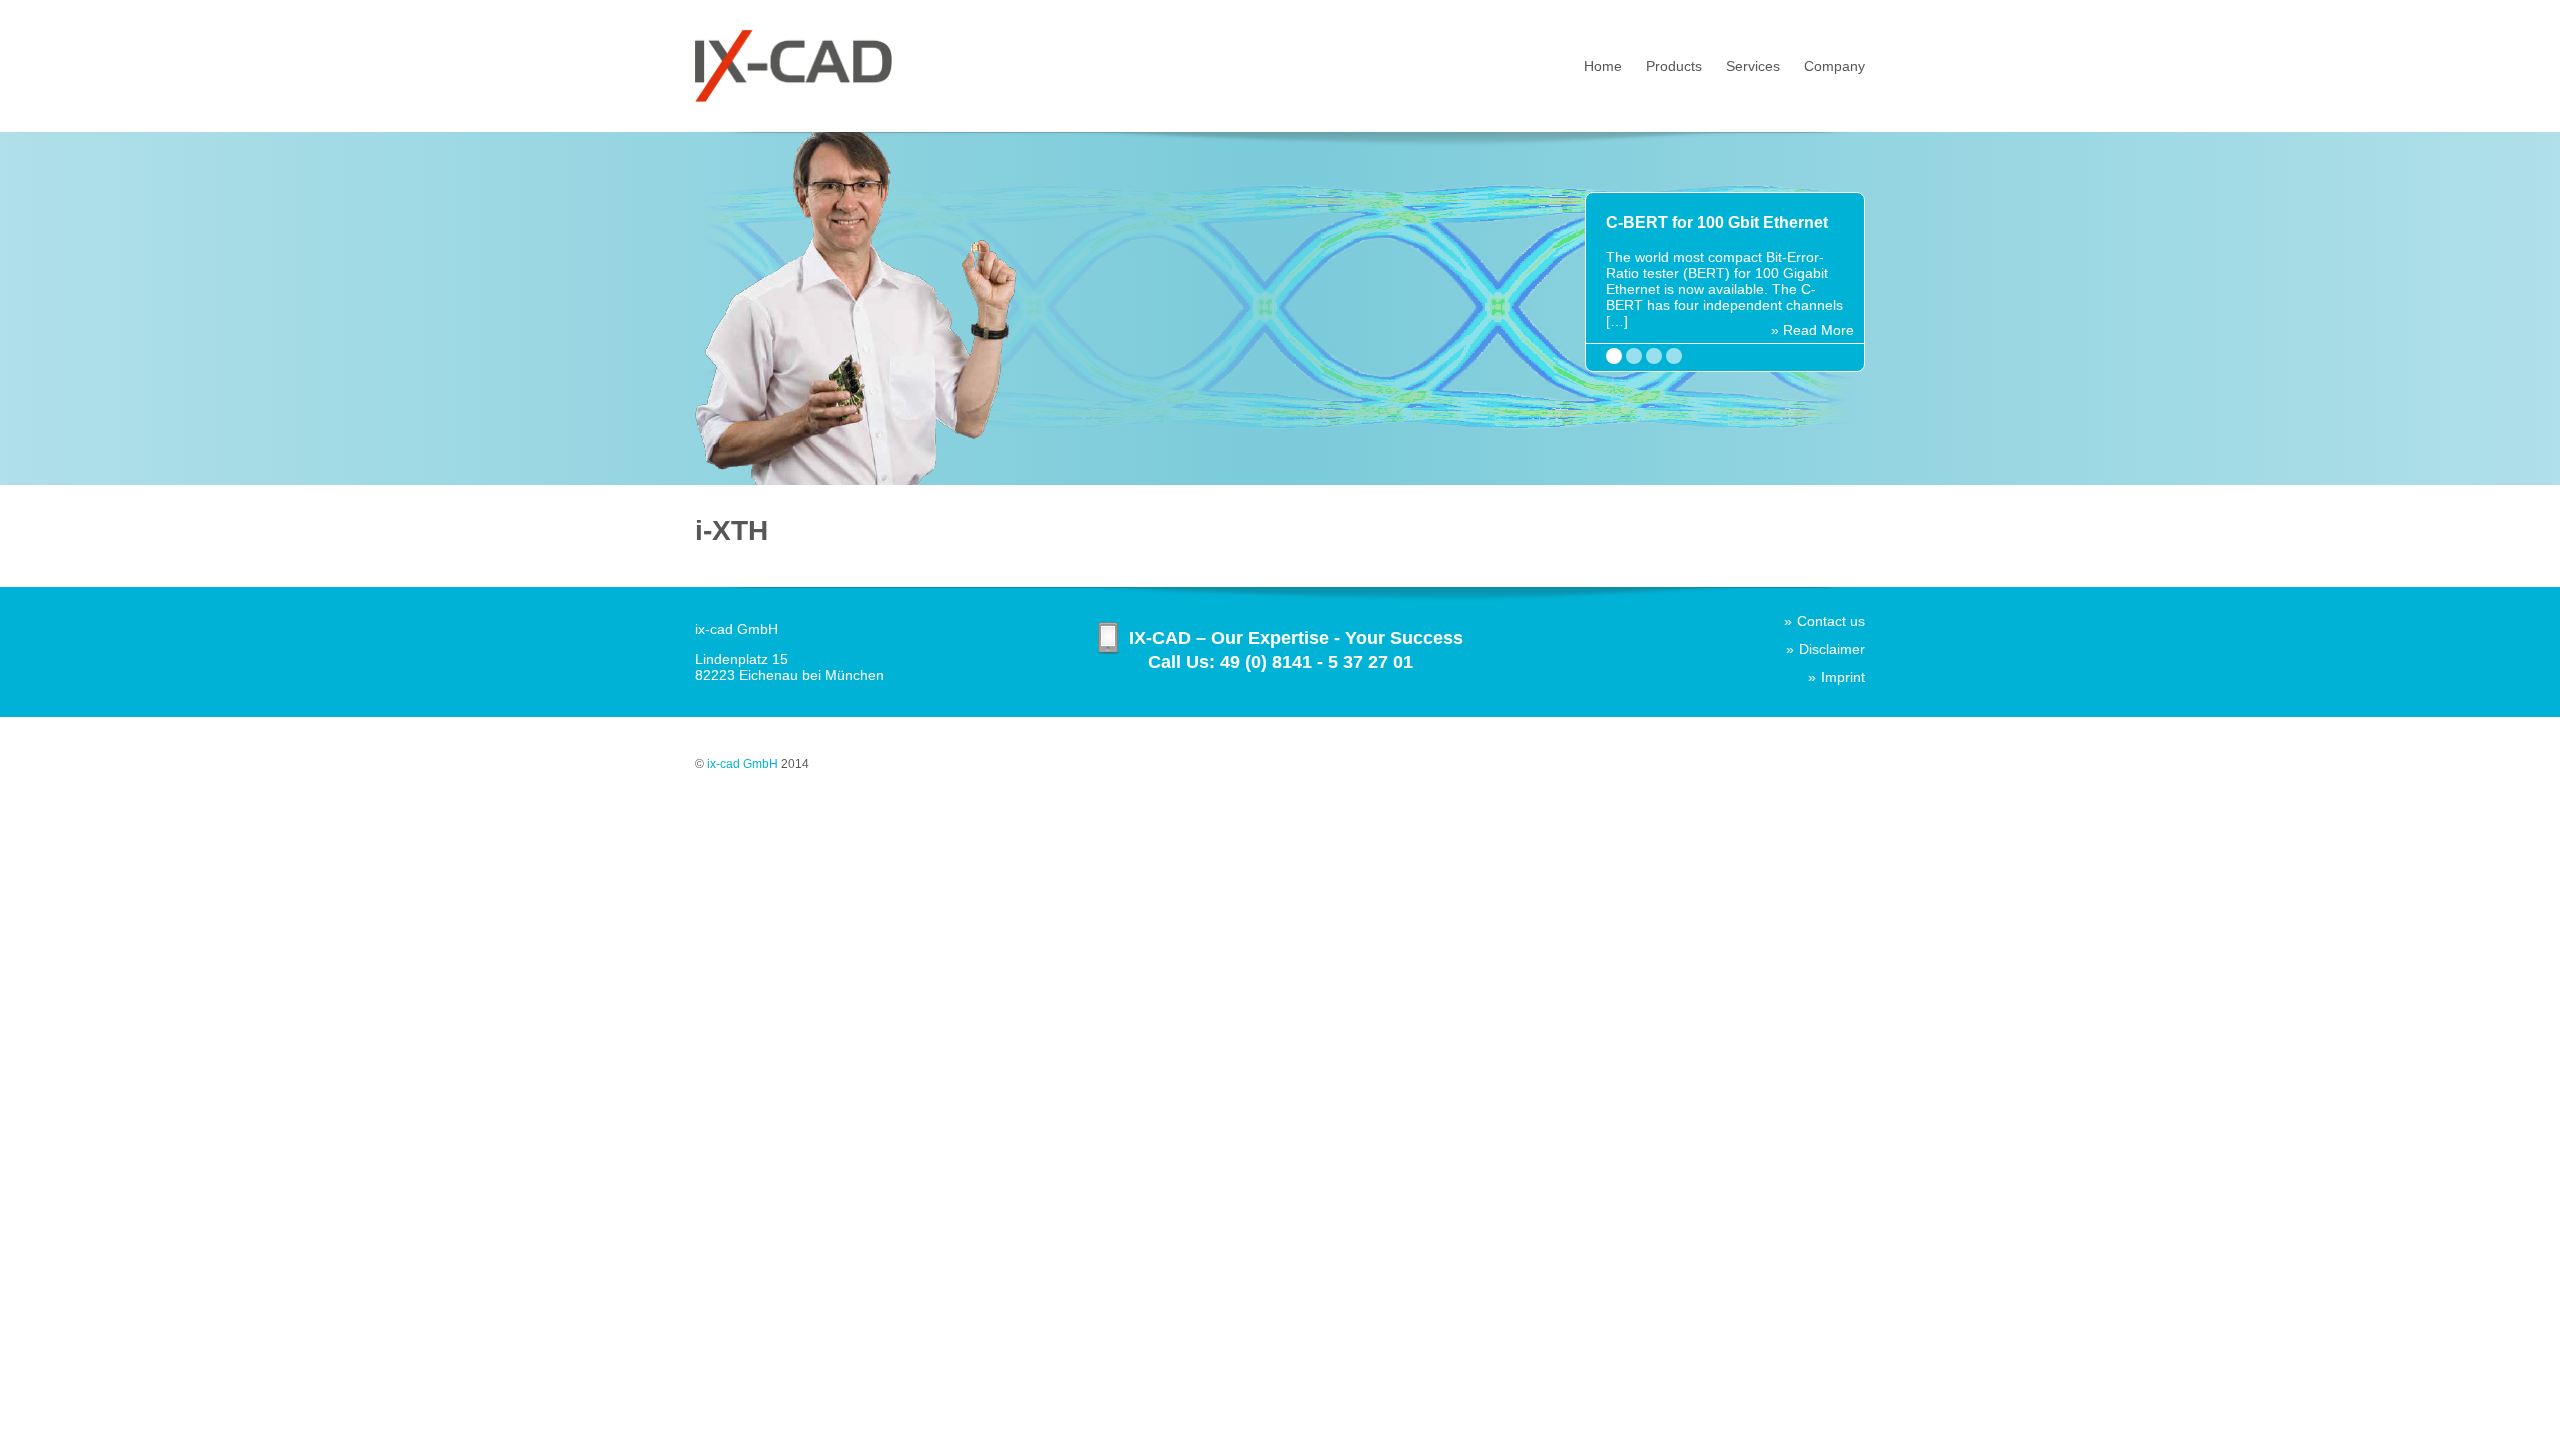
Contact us (1831, 621)
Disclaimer (1832, 649)
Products (1674, 66)
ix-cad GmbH (742, 764)
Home (1603, 66)
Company (1834, 66)
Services (1753, 66)
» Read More (1812, 330)
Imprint (1843, 677)
